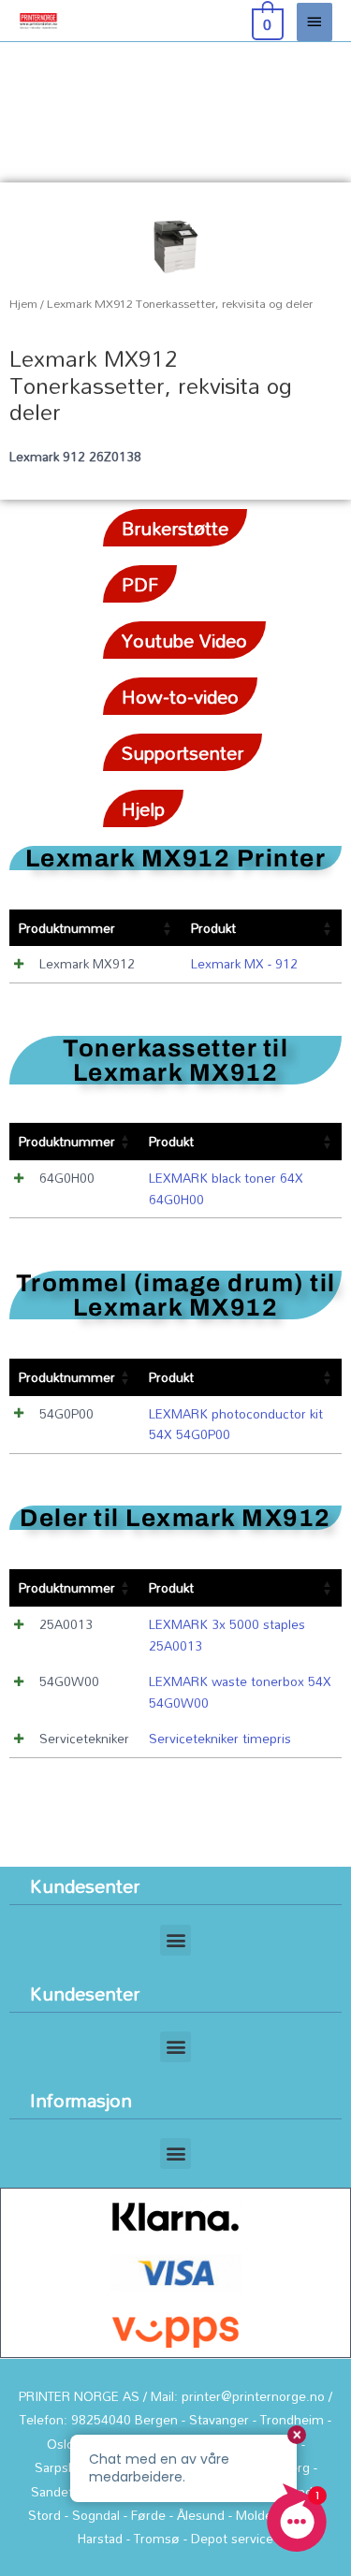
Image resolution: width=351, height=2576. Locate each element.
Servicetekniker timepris (220, 1738)
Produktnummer (67, 928)
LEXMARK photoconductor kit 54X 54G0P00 (236, 1424)
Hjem (23, 304)
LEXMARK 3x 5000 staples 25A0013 (227, 1635)
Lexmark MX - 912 (244, 963)
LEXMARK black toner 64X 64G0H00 (226, 1188)
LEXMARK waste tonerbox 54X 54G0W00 (240, 1692)
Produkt (213, 928)
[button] (175, 1940)
